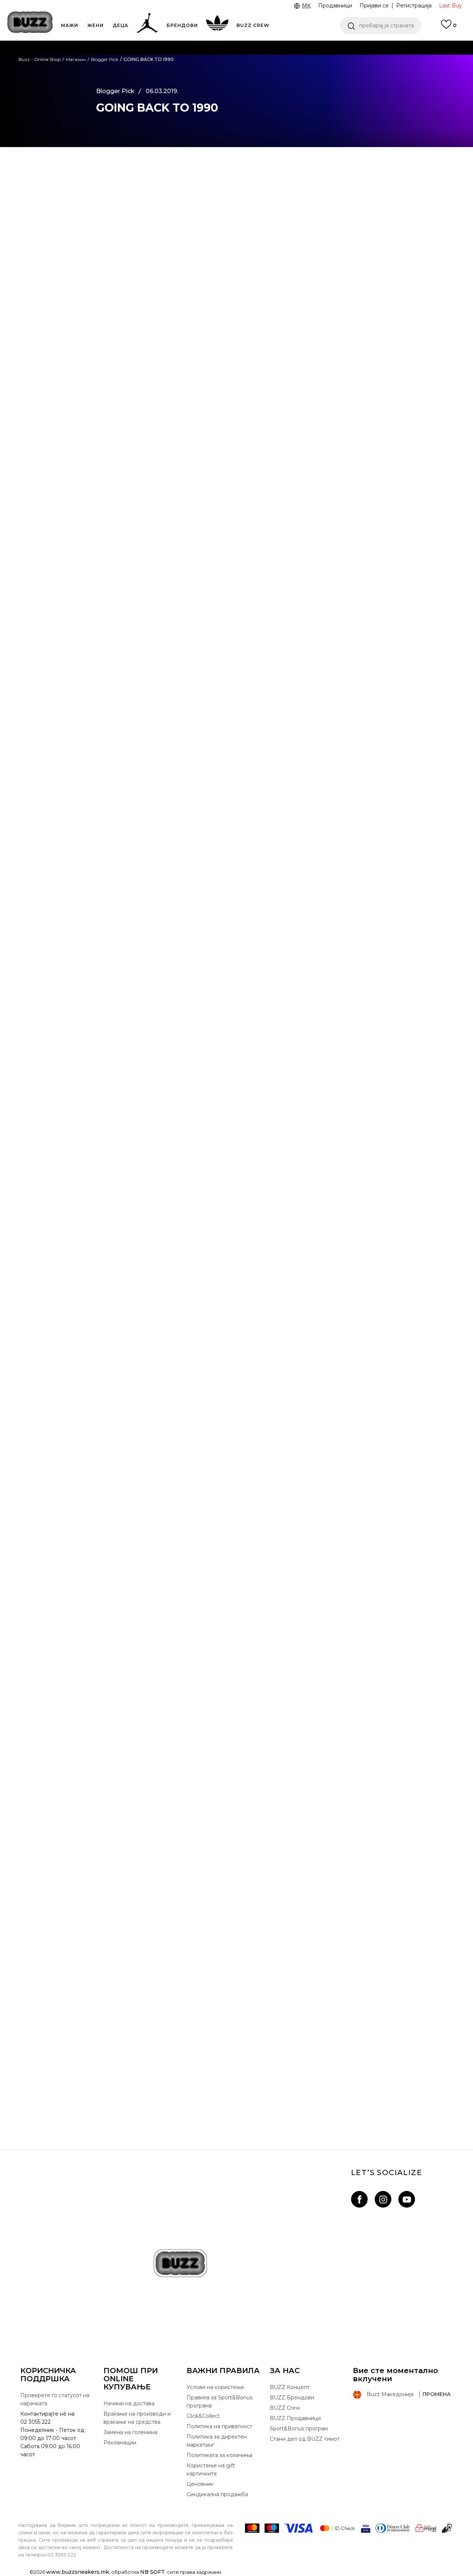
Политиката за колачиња (220, 2455)
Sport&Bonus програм (299, 2429)
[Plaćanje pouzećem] (447, 2528)
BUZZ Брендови (292, 2398)
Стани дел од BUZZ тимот (305, 2439)
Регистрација (414, 6)
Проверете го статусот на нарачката (55, 2399)
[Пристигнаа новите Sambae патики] (236, 1987)
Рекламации (120, 2443)
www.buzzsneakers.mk (78, 2572)
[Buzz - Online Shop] (30, 22)
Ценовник (206, 77)
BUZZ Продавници (295, 2418)
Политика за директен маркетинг (217, 2441)
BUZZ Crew (285, 2408)
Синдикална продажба (217, 2494)
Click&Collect (203, 2416)
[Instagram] (383, 2199)
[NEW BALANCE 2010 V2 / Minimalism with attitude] (236, 1556)
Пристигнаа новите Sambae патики (237, 2085)
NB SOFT (152, 2572)
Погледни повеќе (372, 63)
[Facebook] (65, 173)
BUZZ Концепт (290, 2387)
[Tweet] (65, 188)
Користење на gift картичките (211, 2470)
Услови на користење (215, 2387)
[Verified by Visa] (366, 2528)
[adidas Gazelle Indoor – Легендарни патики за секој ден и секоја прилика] (236, 1771)
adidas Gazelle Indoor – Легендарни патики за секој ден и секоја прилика (236, 1869)
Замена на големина (130, 2432)
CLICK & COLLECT (100, 62)
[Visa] (299, 2528)
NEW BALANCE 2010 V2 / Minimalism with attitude (237, 1654)
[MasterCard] (252, 2528)
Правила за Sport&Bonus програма (220, 2402)
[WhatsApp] (65, 204)
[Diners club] (393, 2528)
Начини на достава (129, 2403)
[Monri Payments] (426, 2528)
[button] (381, 25)
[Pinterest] (65, 249)
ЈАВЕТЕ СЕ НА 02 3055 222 (143, 47)
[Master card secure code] (337, 2528)
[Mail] (65, 234)
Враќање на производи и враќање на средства (137, 2418)
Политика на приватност (220, 2426)
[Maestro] (272, 2528)
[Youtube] (407, 2199)
